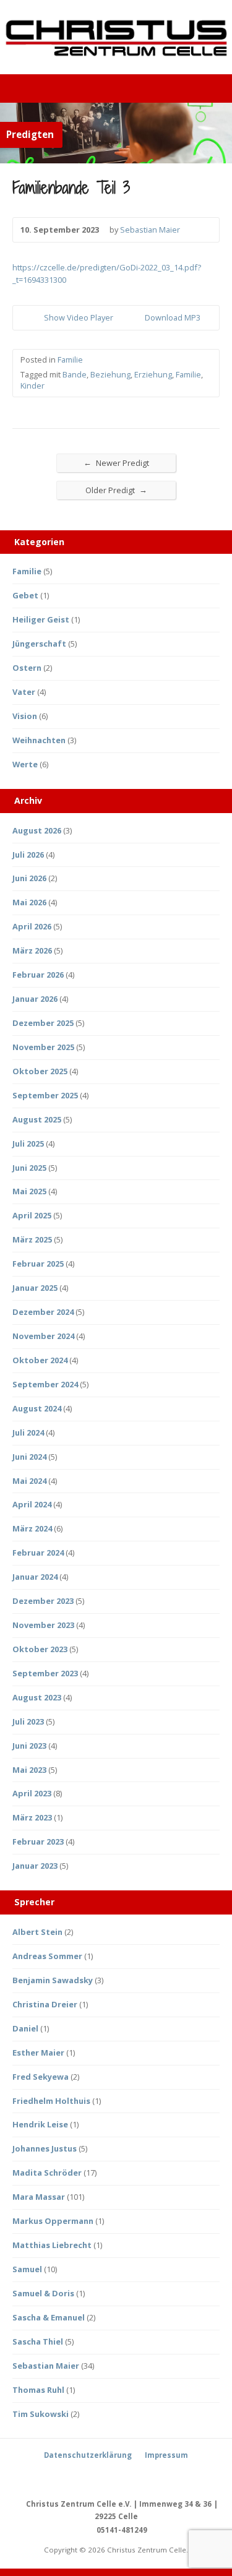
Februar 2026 (38, 975)
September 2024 (45, 1384)
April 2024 (32, 1504)
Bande (75, 374)
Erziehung (153, 374)
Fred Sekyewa (41, 2077)
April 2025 (32, 1215)
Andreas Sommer (47, 1956)
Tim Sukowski (41, 2414)
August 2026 (37, 830)
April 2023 (32, 1793)
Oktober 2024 (40, 1360)
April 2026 (32, 926)
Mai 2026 (29, 902)
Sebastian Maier (150, 230)
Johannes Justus (45, 2148)
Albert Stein (37, 1932)
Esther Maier (38, 2053)
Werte (25, 764)
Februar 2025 (38, 1264)
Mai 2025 (29, 1191)
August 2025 (37, 1119)
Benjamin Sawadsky (53, 1980)
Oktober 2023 (40, 1649)
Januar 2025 (35, 1288)
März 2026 (32, 950)
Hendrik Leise (40, 2124)
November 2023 (43, 1625)
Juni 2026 (29, 878)
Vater (24, 692)
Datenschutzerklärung (88, 2455)
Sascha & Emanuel (49, 2317)
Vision (25, 716)
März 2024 (32, 1528)
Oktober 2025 (40, 1071)
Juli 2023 (28, 1721)
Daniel (25, 2028)
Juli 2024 (28, 1432)
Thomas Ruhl (38, 2390)
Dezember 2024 (43, 1312)
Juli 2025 (28, 1144)
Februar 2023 (38, 1842)
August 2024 (37, 1408)
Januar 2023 (35, 1866)
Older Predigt (116, 490)
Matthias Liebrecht (52, 2245)
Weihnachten (39, 740)
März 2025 (32, 1239)
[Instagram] (116, 2478)
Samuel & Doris (43, 2293)
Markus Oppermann (53, 2221)
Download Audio (135, 318)
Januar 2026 (35, 999)
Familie (70, 360)
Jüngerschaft (39, 644)
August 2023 (37, 1697)
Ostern (27, 668)
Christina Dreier (45, 2004)
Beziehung (110, 374)
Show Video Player (34, 318)
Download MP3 (173, 317)
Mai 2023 (29, 1770)
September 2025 (45, 1095)
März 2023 (32, 1817)
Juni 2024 (29, 1457)
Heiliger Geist (41, 619)
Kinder (32, 386)
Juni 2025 (29, 1168)
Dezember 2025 (43, 1023)
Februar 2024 (38, 1553)
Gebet (25, 595)
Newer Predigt (116, 463)
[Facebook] (102, 2478)
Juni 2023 (29, 1746)
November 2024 (43, 1336)
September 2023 (45, 1673)
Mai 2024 (29, 1481)
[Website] (131, 2478)
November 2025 (43, 1047)
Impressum (166, 2455)
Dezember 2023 (43, 1601)
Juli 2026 (28, 855)
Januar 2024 (35, 1577)
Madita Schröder (47, 2173)
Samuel (27, 2269)
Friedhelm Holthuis (51, 2101)
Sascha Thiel (38, 2341)
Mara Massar (39, 2197)
